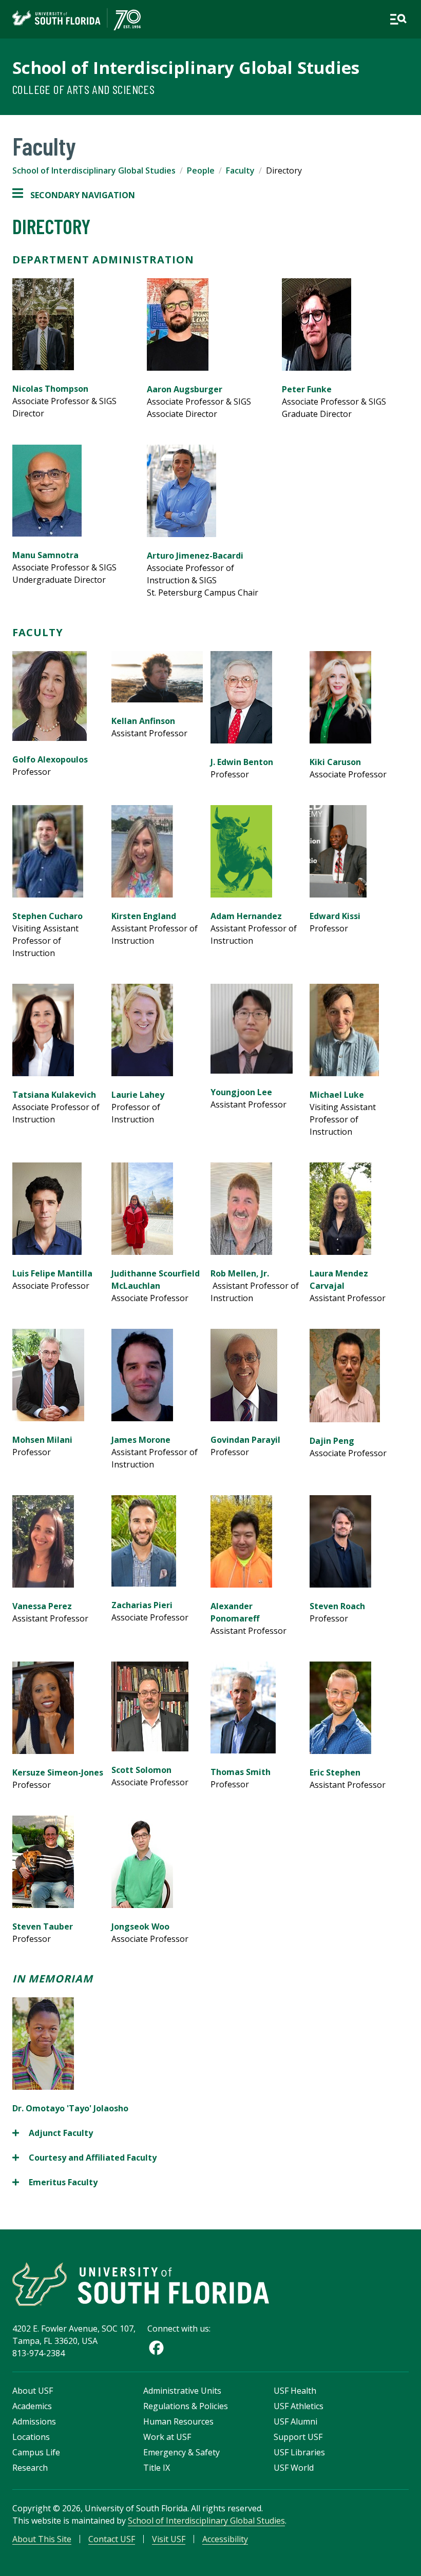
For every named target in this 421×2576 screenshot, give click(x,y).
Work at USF (167, 2437)
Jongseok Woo (140, 1926)
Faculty (240, 170)
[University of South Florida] (141, 2284)
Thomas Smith (241, 1772)
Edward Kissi (335, 916)
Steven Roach (337, 1606)
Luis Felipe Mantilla (52, 1273)
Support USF (298, 2437)
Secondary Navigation (74, 195)
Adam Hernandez (246, 916)
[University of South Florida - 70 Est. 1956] (76, 19)
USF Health (295, 2391)
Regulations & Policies (186, 2406)
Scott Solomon (141, 1770)
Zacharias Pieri (142, 1605)
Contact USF (112, 2539)
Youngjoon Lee (241, 1092)
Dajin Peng (332, 1441)
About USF (33, 2391)
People (201, 170)
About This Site (42, 2539)
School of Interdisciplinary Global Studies (186, 68)
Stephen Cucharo (47, 916)
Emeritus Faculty (56, 2182)
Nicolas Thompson (50, 389)
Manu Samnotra (45, 555)
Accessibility (225, 2539)
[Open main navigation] (398, 19)
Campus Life (36, 2452)
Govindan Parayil (245, 1440)
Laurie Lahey (138, 1095)
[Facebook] (156, 2348)
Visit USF (169, 2539)
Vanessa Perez (42, 1606)
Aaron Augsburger (185, 389)
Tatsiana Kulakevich (54, 1095)
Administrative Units (182, 2391)
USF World (294, 2468)
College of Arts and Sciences (83, 89)
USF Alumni (295, 2421)
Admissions (34, 2421)
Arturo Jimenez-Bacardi (195, 556)
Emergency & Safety (181, 2452)
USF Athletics (299, 2406)
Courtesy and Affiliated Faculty (85, 2158)
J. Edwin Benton (242, 762)
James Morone (141, 1440)
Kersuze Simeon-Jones (58, 1772)
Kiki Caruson (335, 762)
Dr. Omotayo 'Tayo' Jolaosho (70, 2108)
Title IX (157, 2468)
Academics (32, 2406)
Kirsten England (144, 916)
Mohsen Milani (42, 1440)
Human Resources (178, 2421)
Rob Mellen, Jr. (240, 1273)
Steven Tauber (43, 1926)
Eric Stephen (335, 1772)
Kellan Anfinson (143, 721)
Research (30, 2468)
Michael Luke (337, 1095)
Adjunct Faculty (53, 2133)
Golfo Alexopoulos (50, 759)
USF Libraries (299, 2452)
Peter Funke (307, 389)
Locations (31, 2437)
